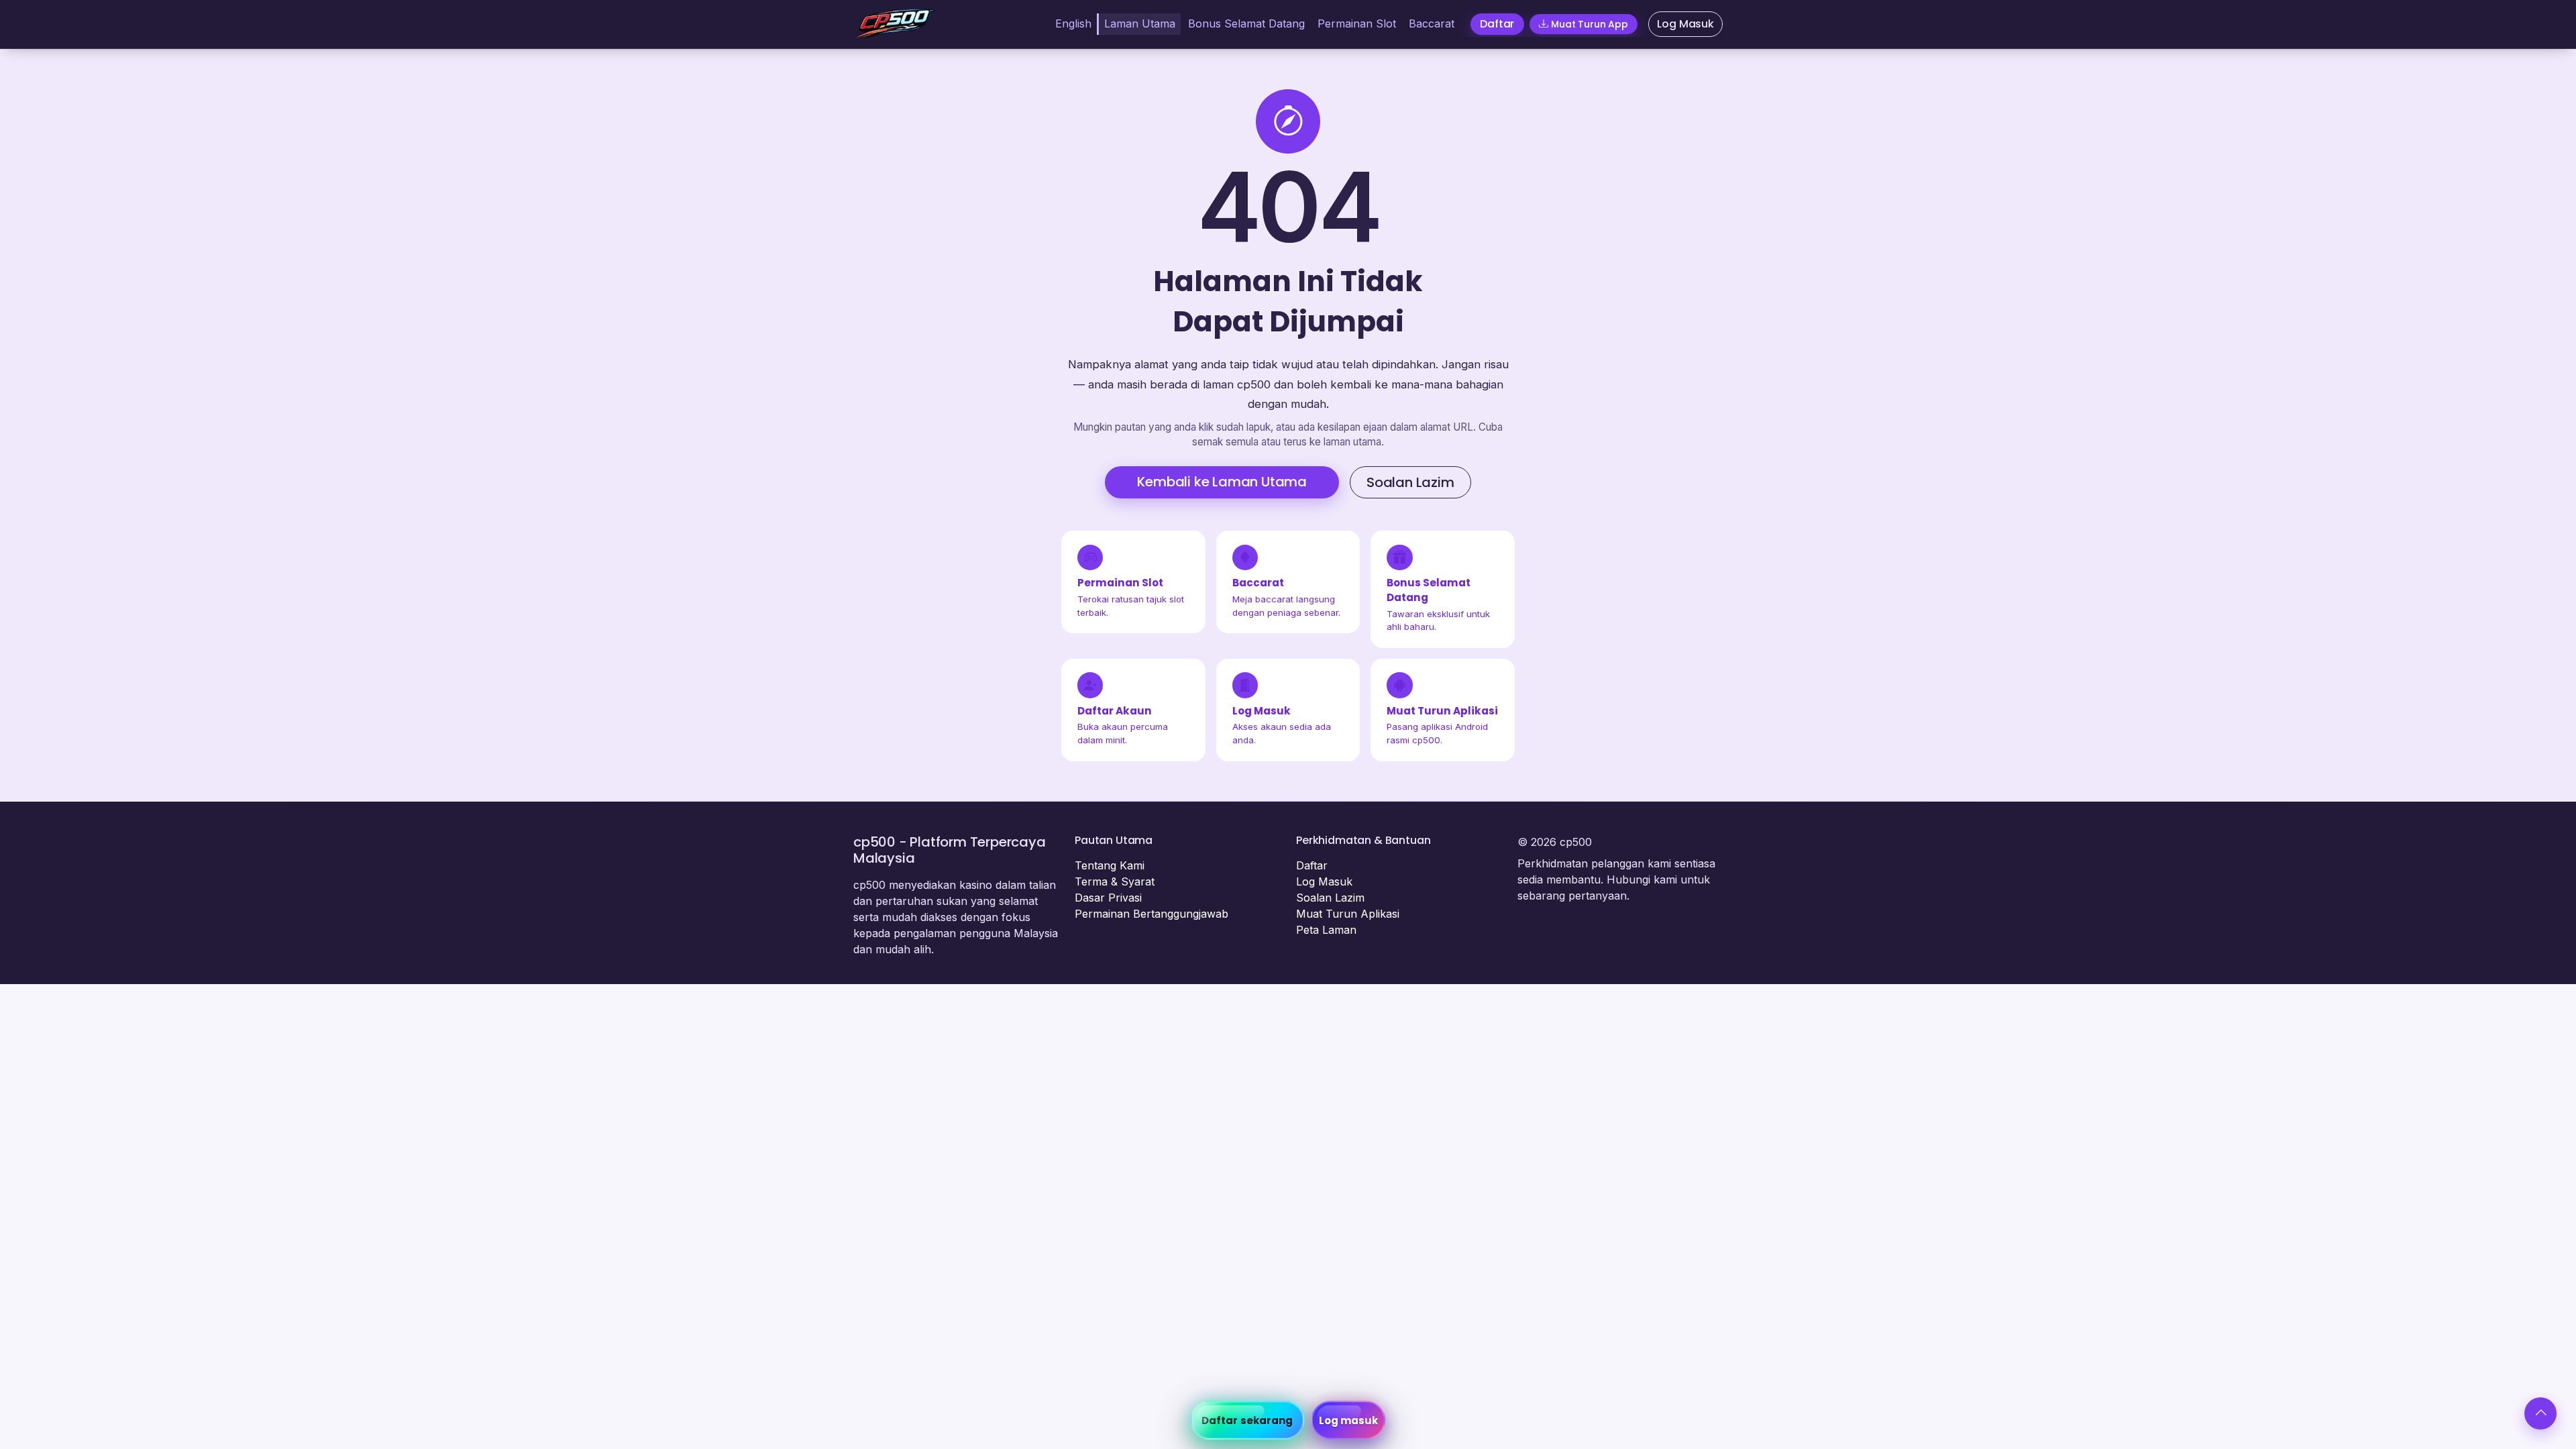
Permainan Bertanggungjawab (1151, 914)
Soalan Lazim (1410, 482)
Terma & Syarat (1115, 881)
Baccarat (1432, 23)
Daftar (1312, 865)
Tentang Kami (1110, 865)
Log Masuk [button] (1685, 24)
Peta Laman (1326, 930)
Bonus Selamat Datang (1246, 23)
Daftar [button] (1497, 24)
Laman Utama (1140, 23)
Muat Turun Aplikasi (1348, 914)
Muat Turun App (1590, 24)
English (1073, 23)
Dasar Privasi (1108, 898)
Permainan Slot (1357, 23)
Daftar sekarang (1247, 1420)
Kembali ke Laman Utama (1222, 482)
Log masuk (1349, 1420)
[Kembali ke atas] (2540, 1413)
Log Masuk (1324, 881)
